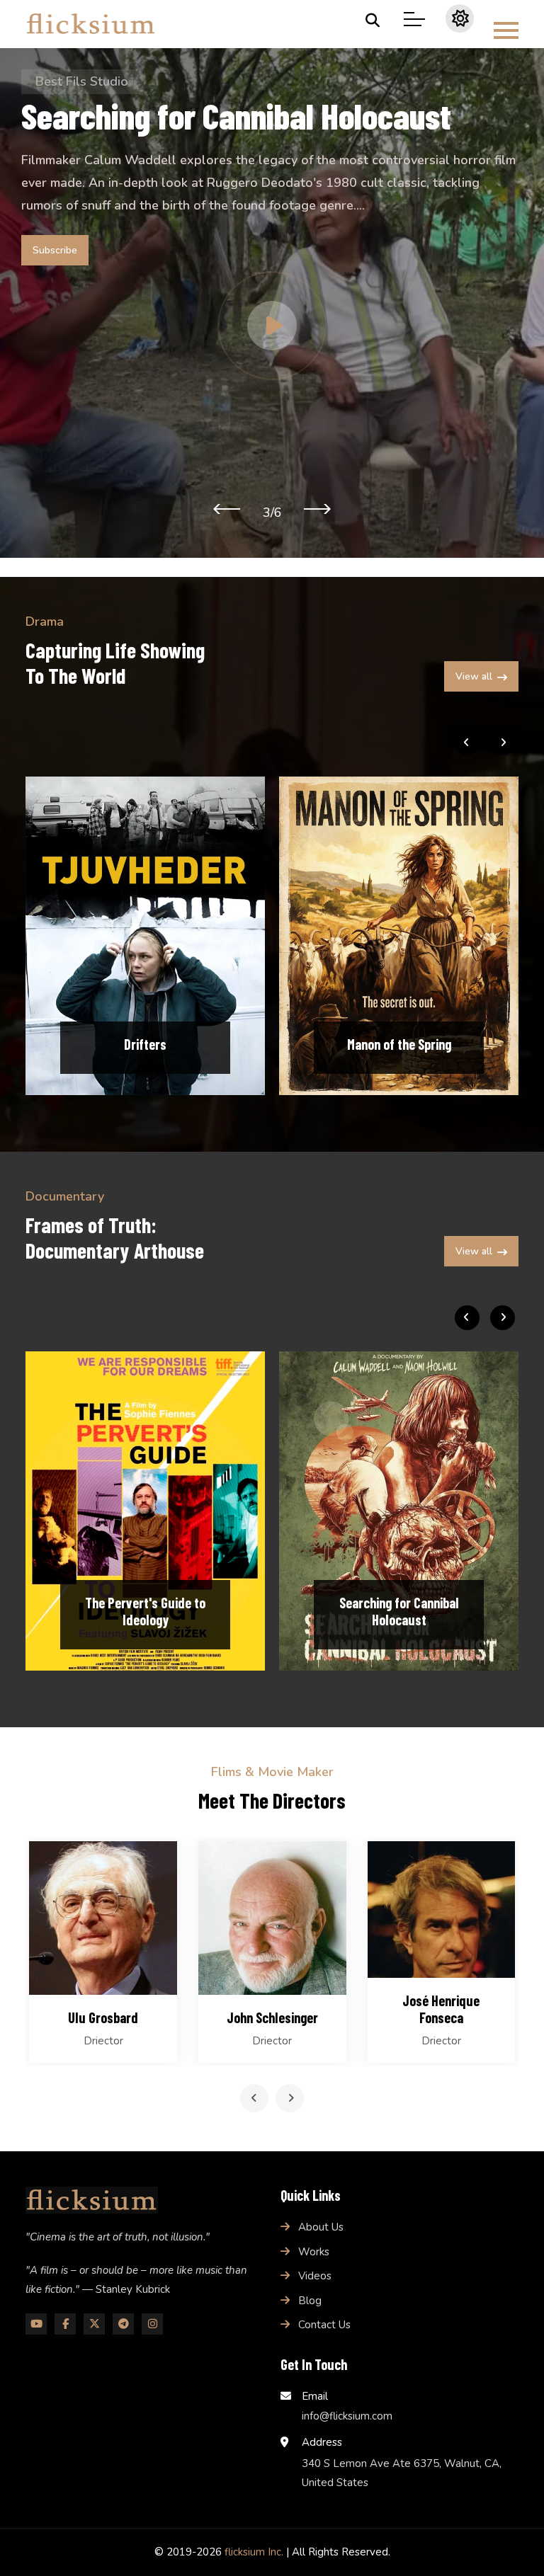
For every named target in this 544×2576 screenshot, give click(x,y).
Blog (310, 2301)
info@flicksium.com (347, 2416)
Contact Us (324, 2325)
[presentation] (226, 508)
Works (314, 2252)
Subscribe (55, 250)
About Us (321, 2227)
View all (474, 676)
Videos (315, 2276)
